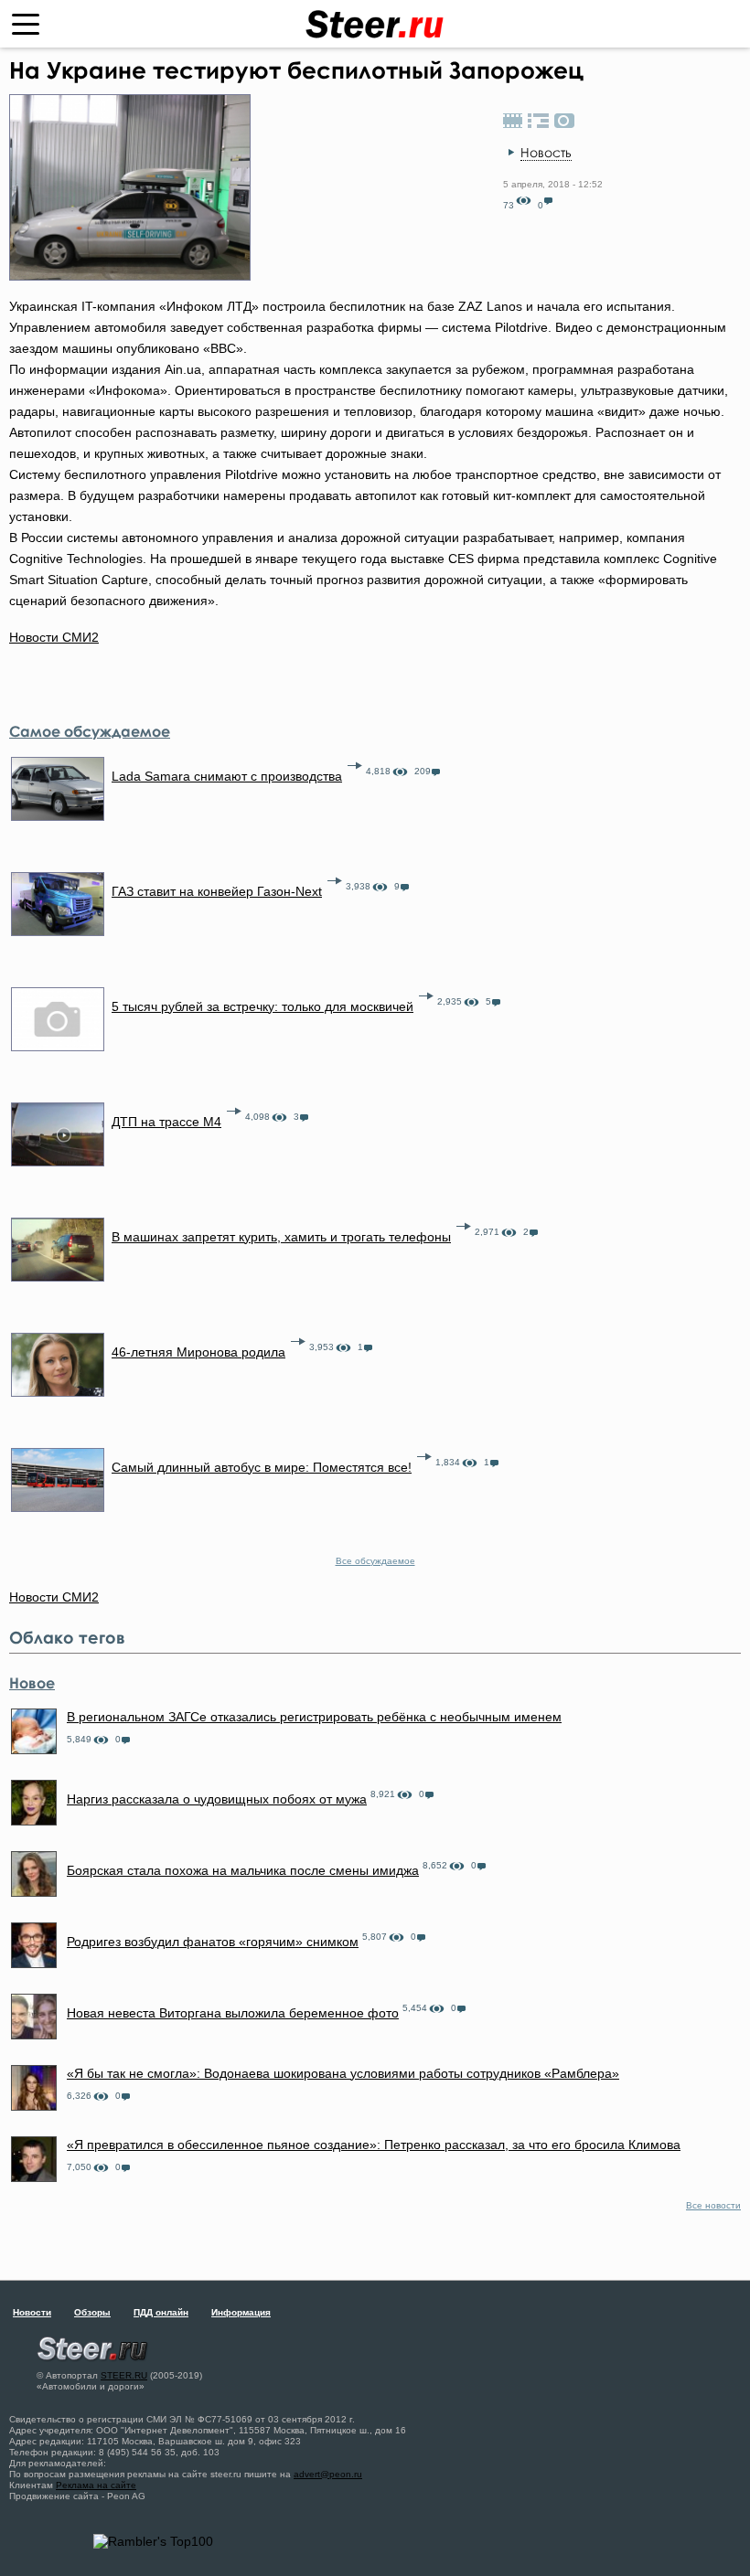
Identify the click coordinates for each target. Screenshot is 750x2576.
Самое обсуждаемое (90, 731)
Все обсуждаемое (375, 1561)
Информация (241, 2312)
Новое (32, 1683)
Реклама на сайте (96, 2485)
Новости (32, 2312)
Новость (546, 152)
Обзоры (92, 2312)
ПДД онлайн (161, 2312)
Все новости (713, 2205)
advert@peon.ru (328, 2474)
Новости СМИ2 (54, 637)
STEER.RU (124, 2375)
